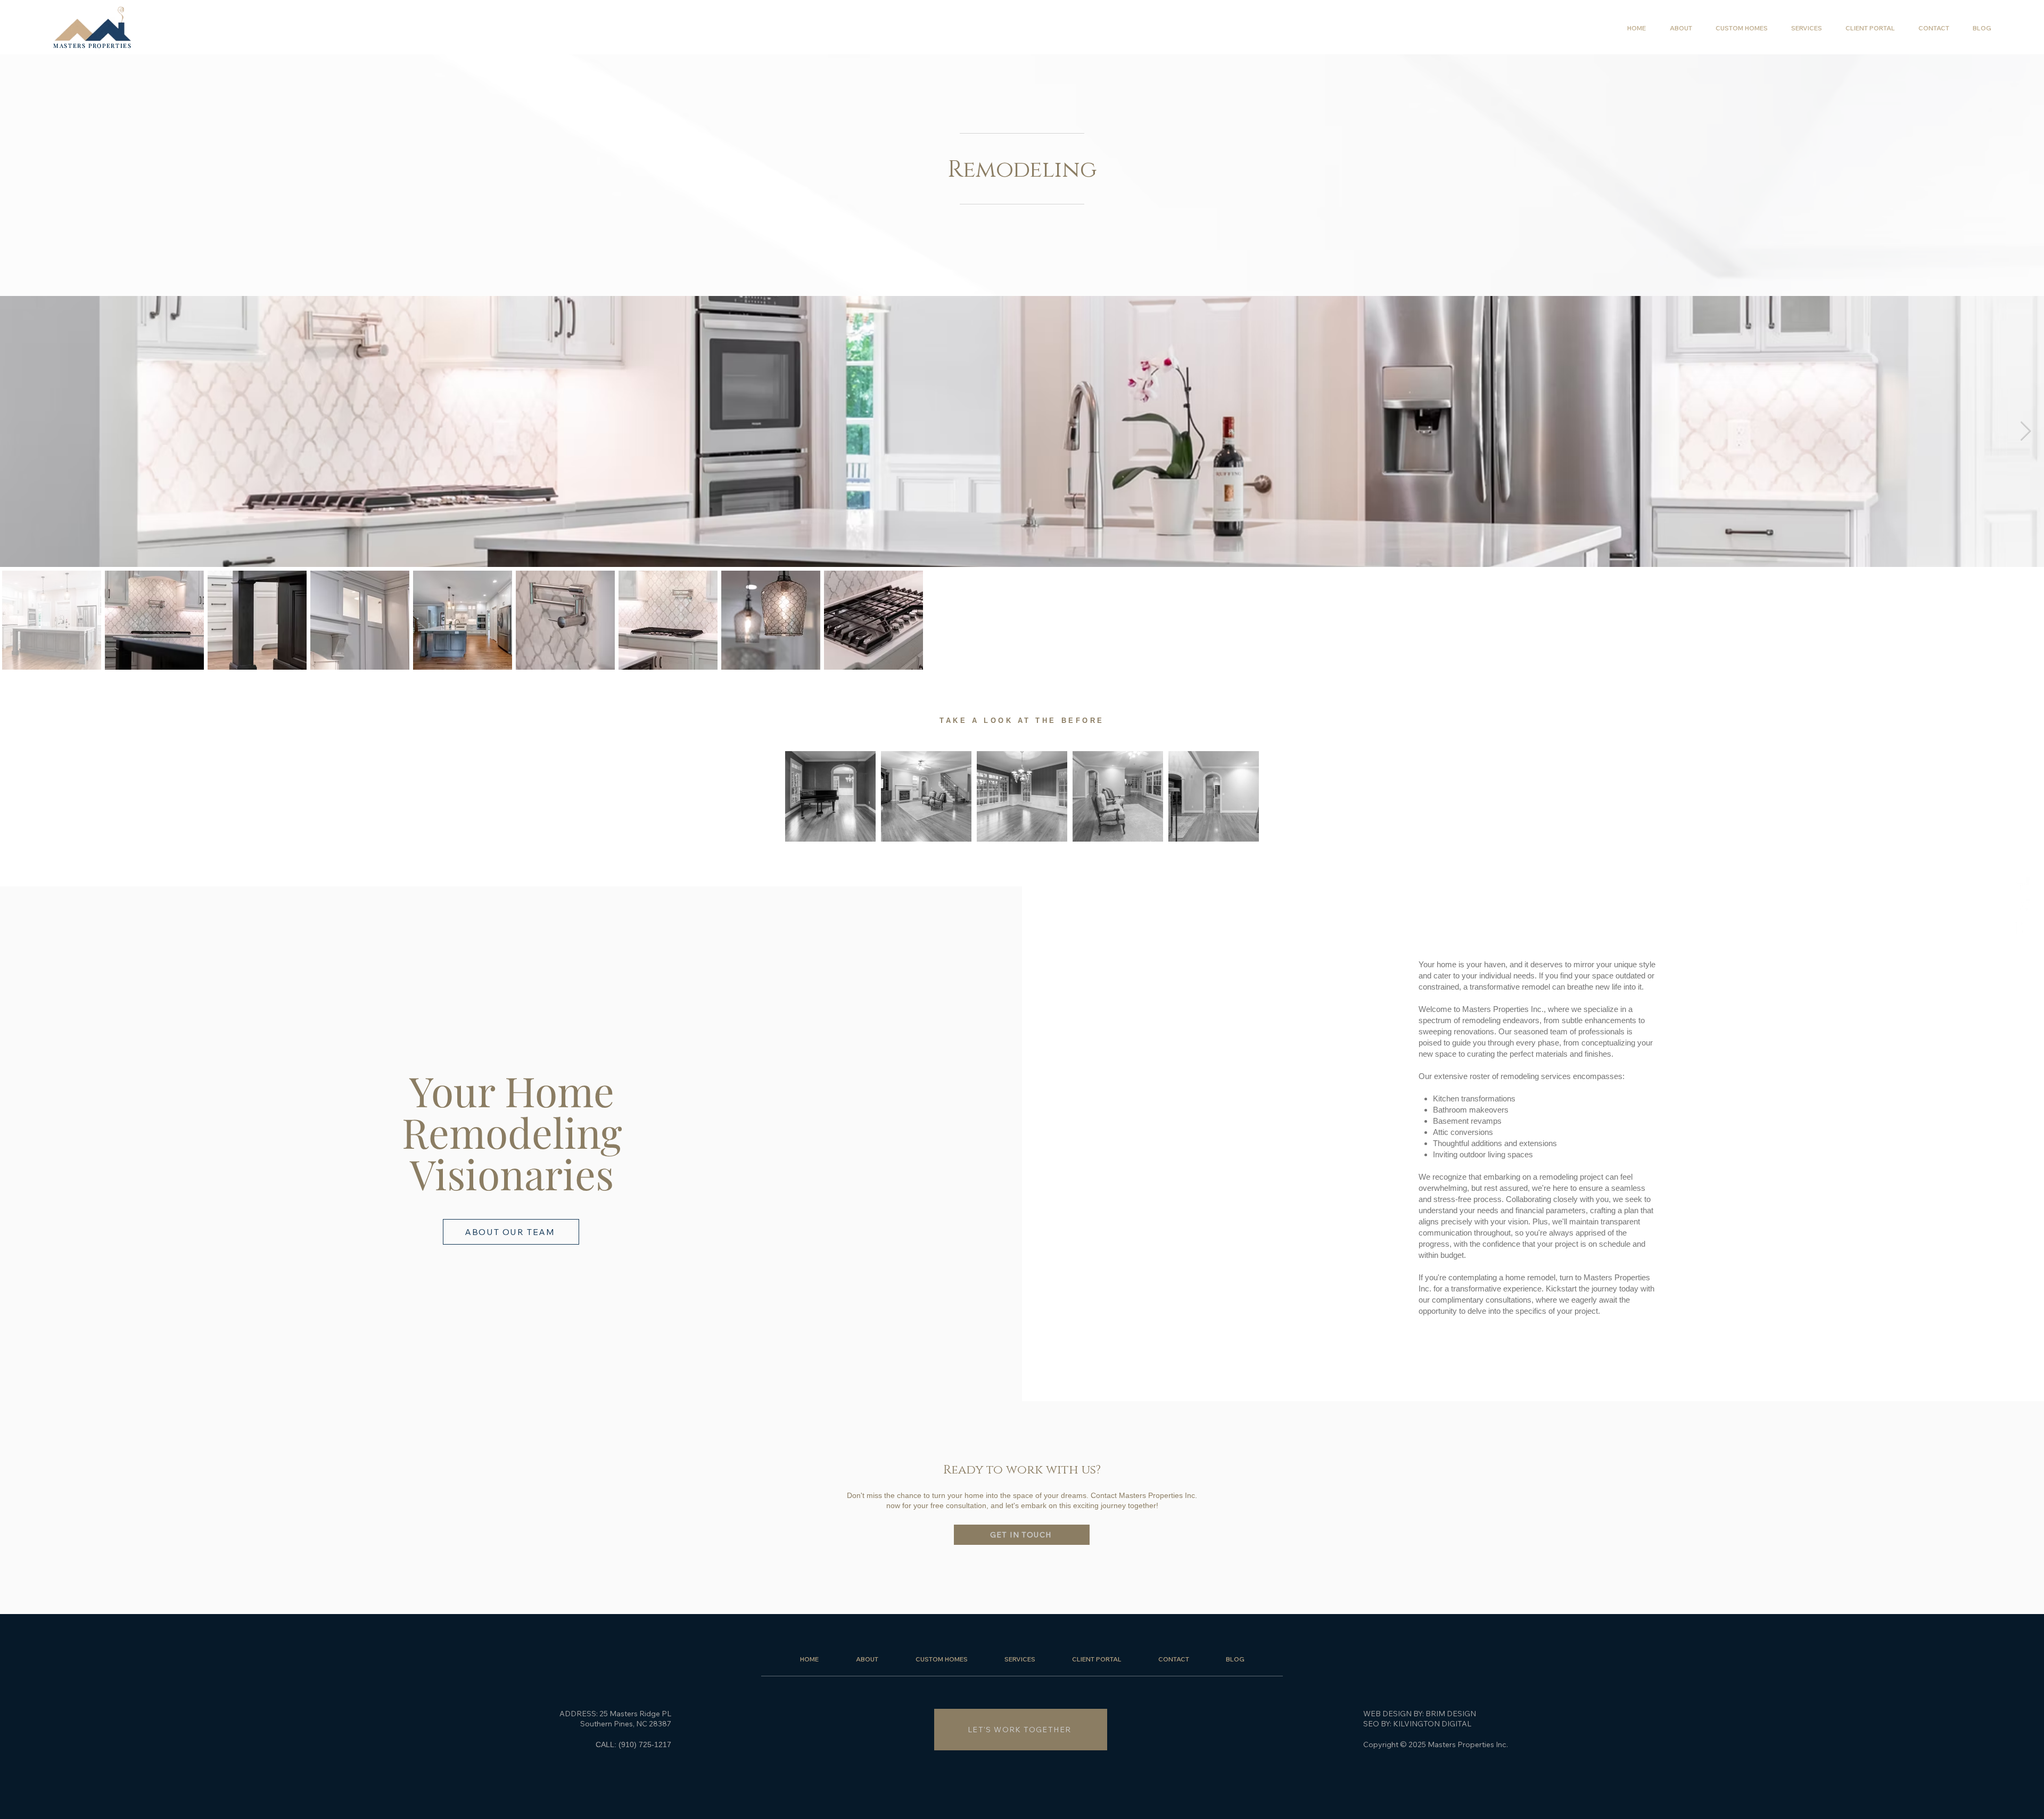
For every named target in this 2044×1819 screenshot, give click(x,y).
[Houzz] (2023, 928)
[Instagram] (2023, 906)
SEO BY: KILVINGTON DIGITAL (1417, 1724)
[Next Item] (2026, 431)
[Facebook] (2023, 884)
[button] (1806, 28)
